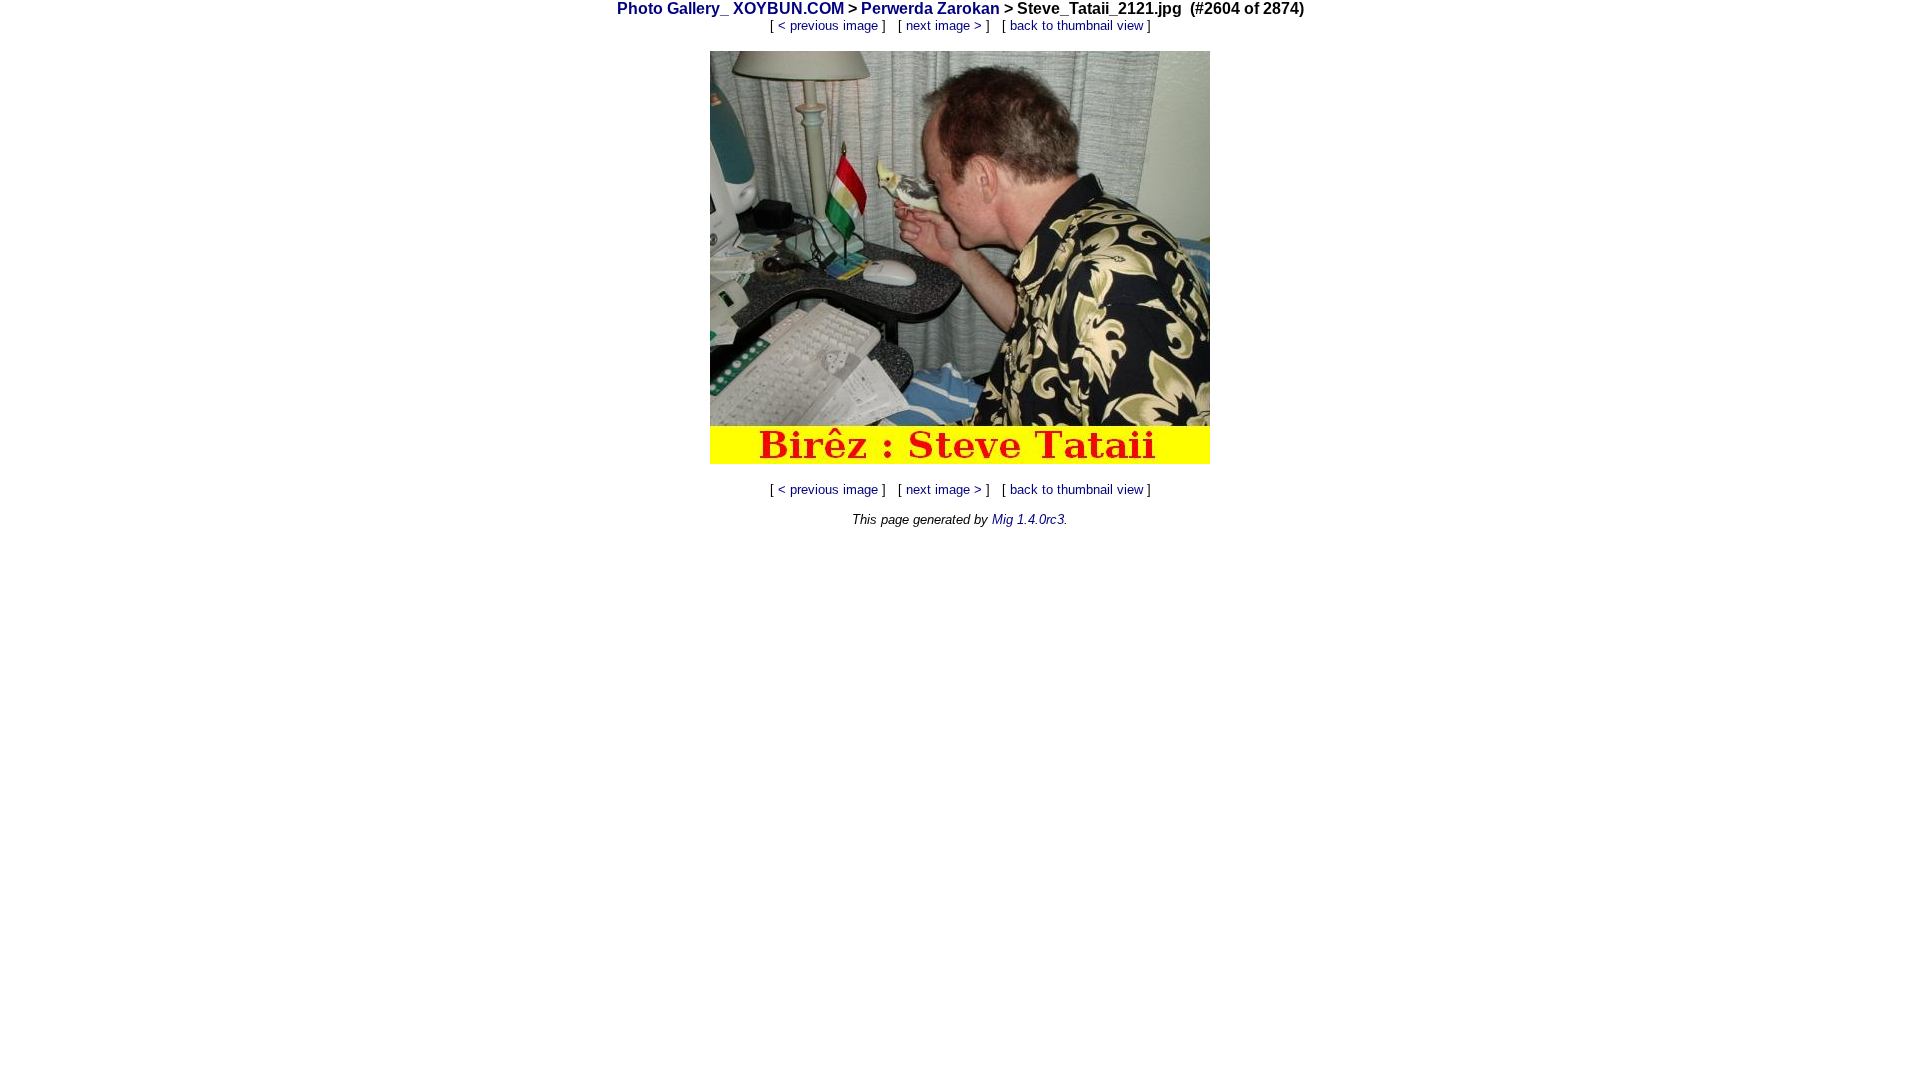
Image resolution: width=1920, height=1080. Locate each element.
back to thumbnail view (1076, 25)
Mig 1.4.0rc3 (1028, 519)
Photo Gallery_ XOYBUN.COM (730, 8)
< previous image (828, 25)
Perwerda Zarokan (930, 8)
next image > (944, 25)
